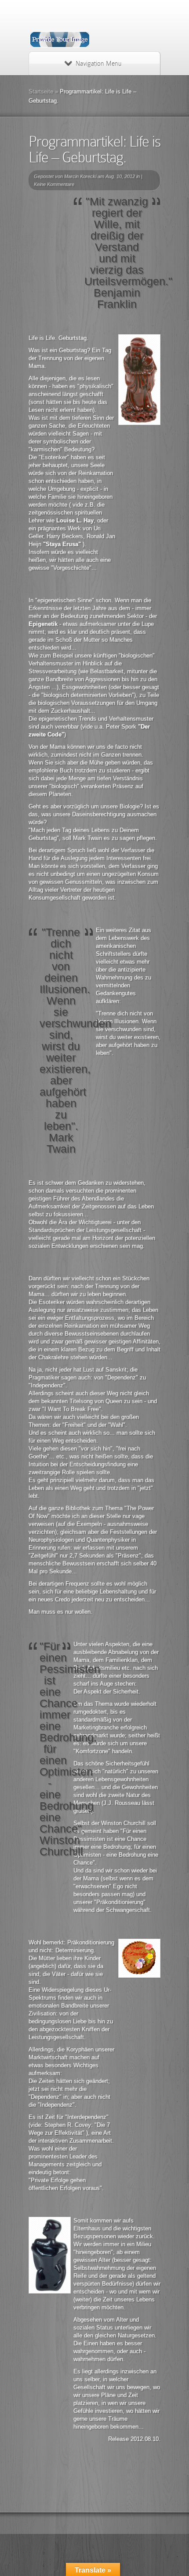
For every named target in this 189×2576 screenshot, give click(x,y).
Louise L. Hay (75, 520)
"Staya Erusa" (63, 544)
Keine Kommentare (54, 184)
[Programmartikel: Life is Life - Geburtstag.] (139, 380)
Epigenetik (43, 624)
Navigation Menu (98, 64)
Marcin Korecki (80, 176)
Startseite (41, 91)
